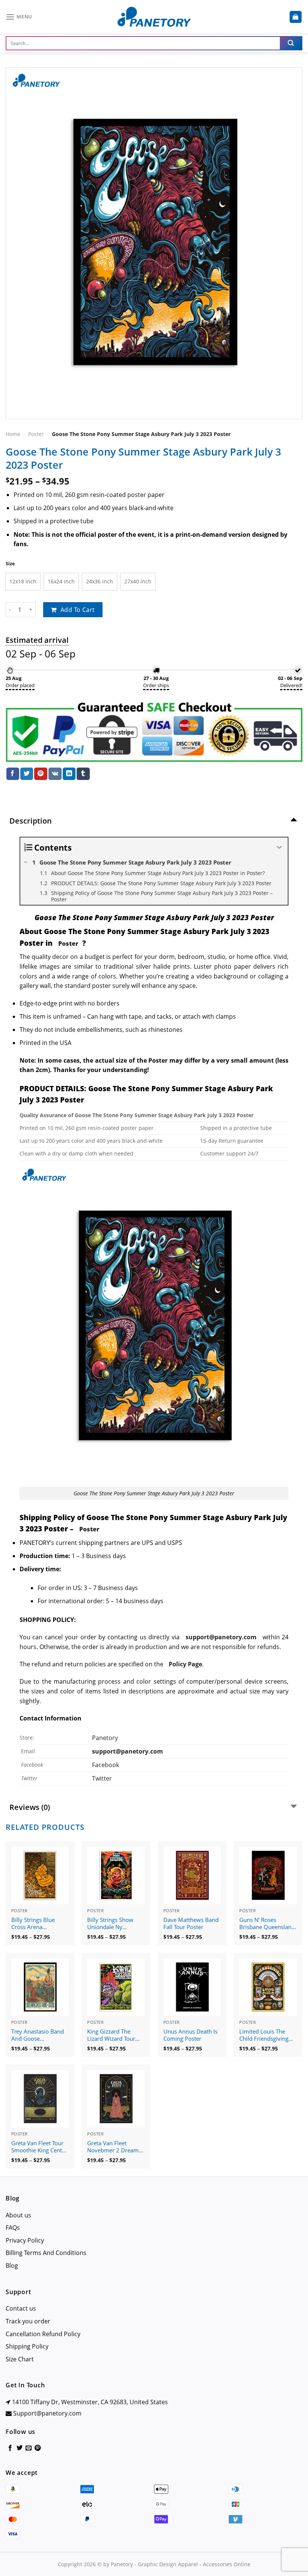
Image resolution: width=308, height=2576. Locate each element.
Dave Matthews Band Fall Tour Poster (191, 1924)
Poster (36, 434)
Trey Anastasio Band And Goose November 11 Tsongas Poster (38, 2035)
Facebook (106, 1765)
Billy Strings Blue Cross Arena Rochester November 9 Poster (38, 1924)
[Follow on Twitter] (20, 2448)
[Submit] (291, 43)
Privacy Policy (25, 2240)
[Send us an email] (29, 2448)
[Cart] (296, 17)
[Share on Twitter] (27, 774)
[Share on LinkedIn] (69, 774)
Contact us (21, 2308)
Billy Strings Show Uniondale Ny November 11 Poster (114, 1924)
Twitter (102, 1778)
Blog (12, 2266)
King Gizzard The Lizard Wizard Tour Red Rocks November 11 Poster (115, 2035)
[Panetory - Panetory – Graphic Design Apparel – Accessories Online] (154, 17)
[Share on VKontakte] (55, 774)
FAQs (13, 2228)
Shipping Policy (27, 2346)
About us (18, 2215)
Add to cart (78, 610)
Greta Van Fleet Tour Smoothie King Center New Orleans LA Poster (39, 2147)
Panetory (106, 1738)
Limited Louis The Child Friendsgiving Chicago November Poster (264, 2035)
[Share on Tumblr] (83, 774)
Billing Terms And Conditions (46, 2253)
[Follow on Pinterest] (38, 2448)
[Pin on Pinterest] (41, 774)
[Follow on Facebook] (10, 2448)
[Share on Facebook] (13, 774)
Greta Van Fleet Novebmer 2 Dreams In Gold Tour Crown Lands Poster (114, 2147)
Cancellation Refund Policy (43, 2334)
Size (10, 564)
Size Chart (20, 2359)
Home (13, 434)
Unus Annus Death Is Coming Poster (190, 2035)
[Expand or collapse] (279, 847)
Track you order (28, 2321)
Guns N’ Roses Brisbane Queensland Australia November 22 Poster (267, 1924)
